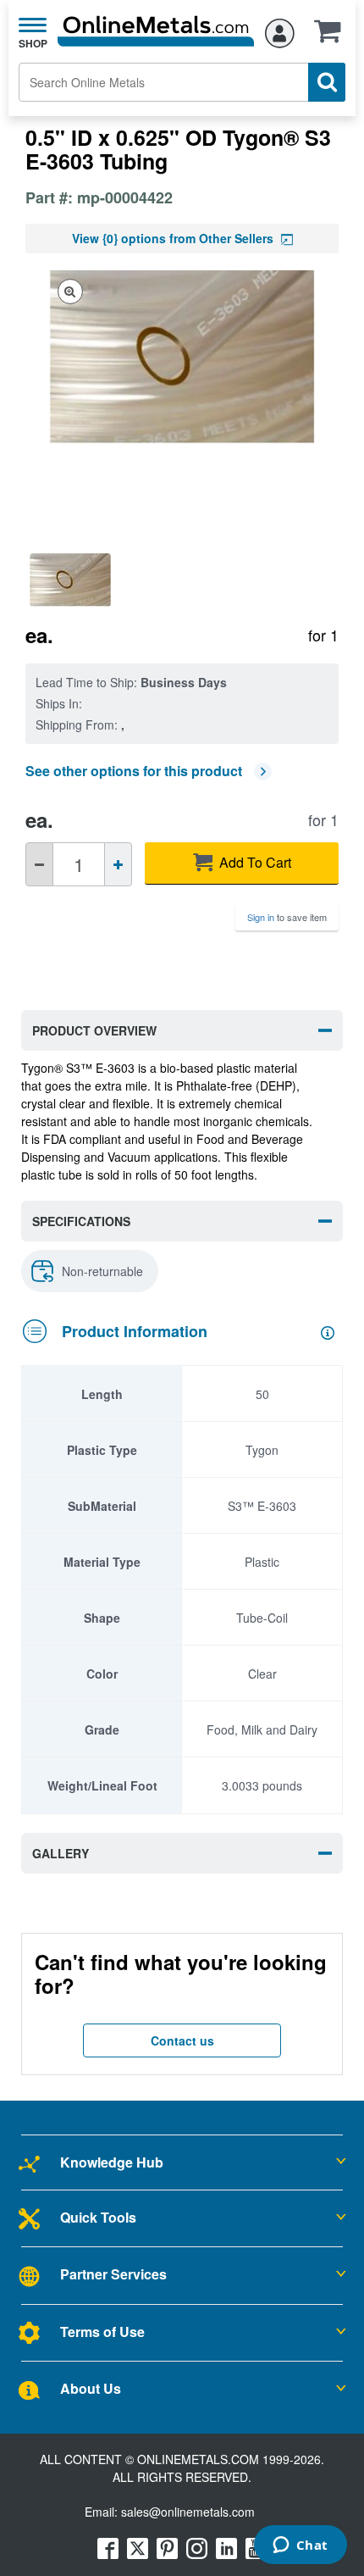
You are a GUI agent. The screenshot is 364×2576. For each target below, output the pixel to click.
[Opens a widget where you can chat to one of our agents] (300, 2546)
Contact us (182, 2040)
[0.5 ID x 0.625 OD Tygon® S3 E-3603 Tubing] (77, 580)
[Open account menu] (280, 31)
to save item (287, 917)
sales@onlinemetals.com (188, 2512)
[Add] (118, 864)
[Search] (327, 82)
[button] (332, 36)
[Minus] (39, 864)
